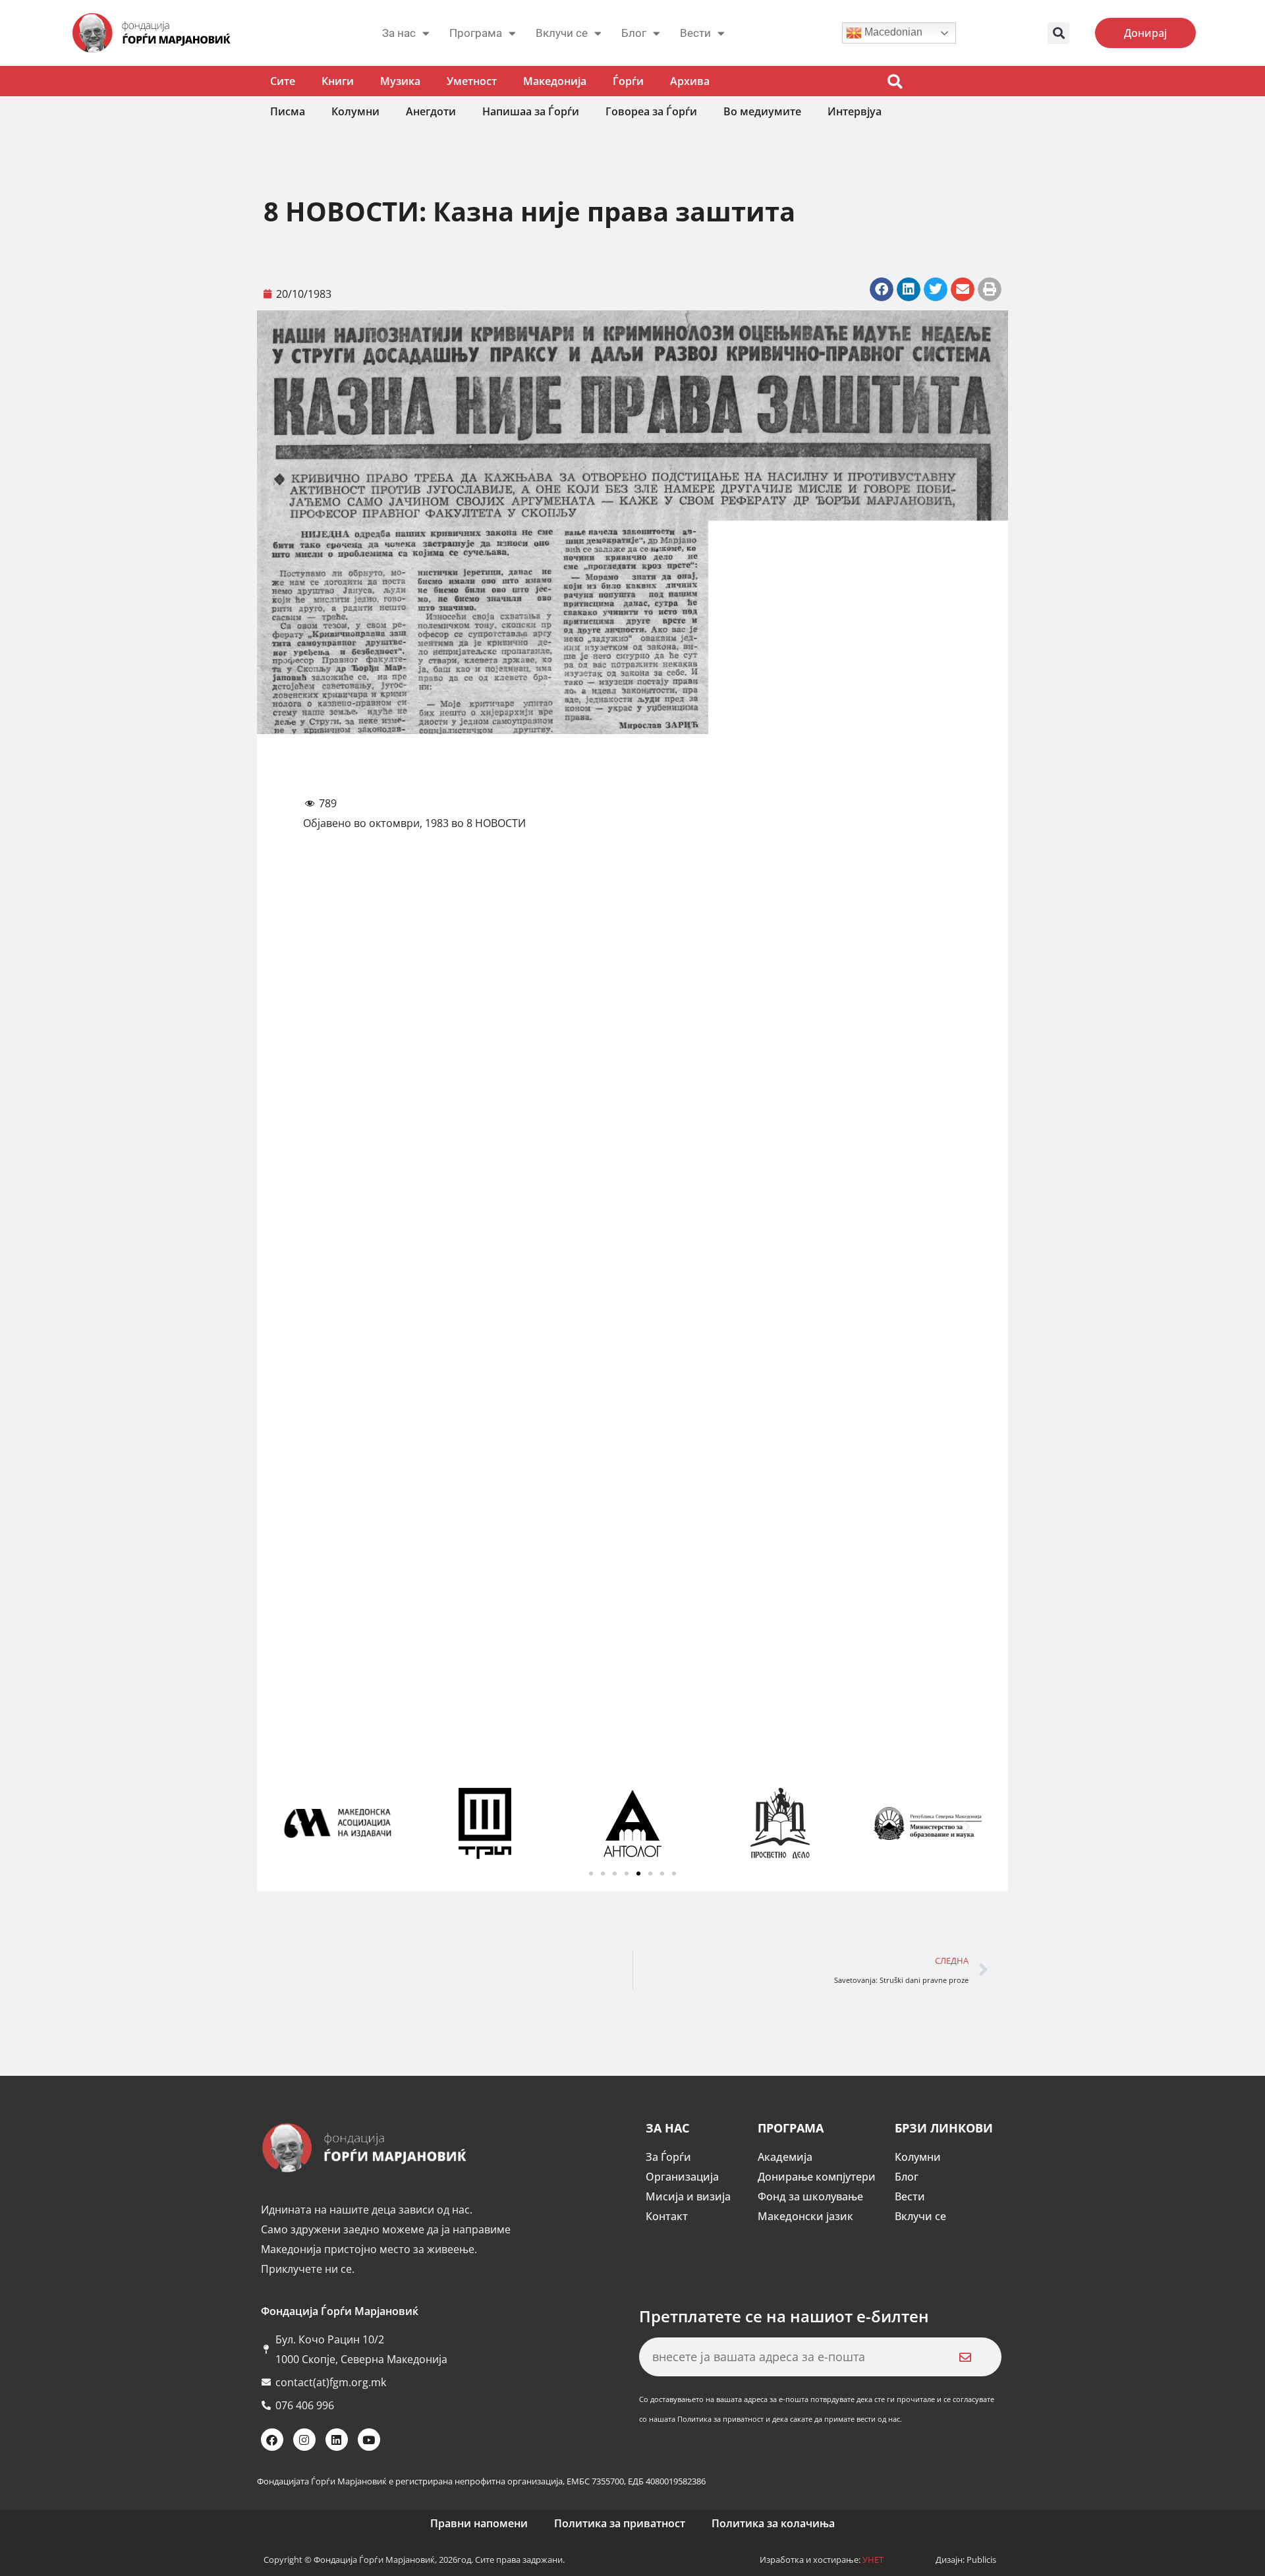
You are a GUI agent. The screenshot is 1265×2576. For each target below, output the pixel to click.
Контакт (667, 2216)
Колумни (355, 111)
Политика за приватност (620, 2523)
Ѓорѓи (628, 81)
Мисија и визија (688, 2196)
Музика (400, 81)
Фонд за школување (810, 2196)
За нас (399, 33)
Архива (690, 81)
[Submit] (965, 2357)
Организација (682, 2177)
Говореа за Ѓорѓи (651, 111)
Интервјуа (855, 111)
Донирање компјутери (817, 2177)
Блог (634, 33)
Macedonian (892, 32)
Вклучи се (562, 33)
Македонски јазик (805, 2216)
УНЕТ (873, 2560)
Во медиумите (762, 111)
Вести (910, 2196)
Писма (288, 111)
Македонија (555, 81)
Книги (338, 81)
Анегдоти (431, 111)
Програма (476, 33)
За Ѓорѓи (668, 2157)
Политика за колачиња (773, 2523)
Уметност (472, 81)
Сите (283, 81)
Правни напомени (479, 2523)
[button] (1058, 33)
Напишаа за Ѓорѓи (531, 111)
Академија (785, 2157)
